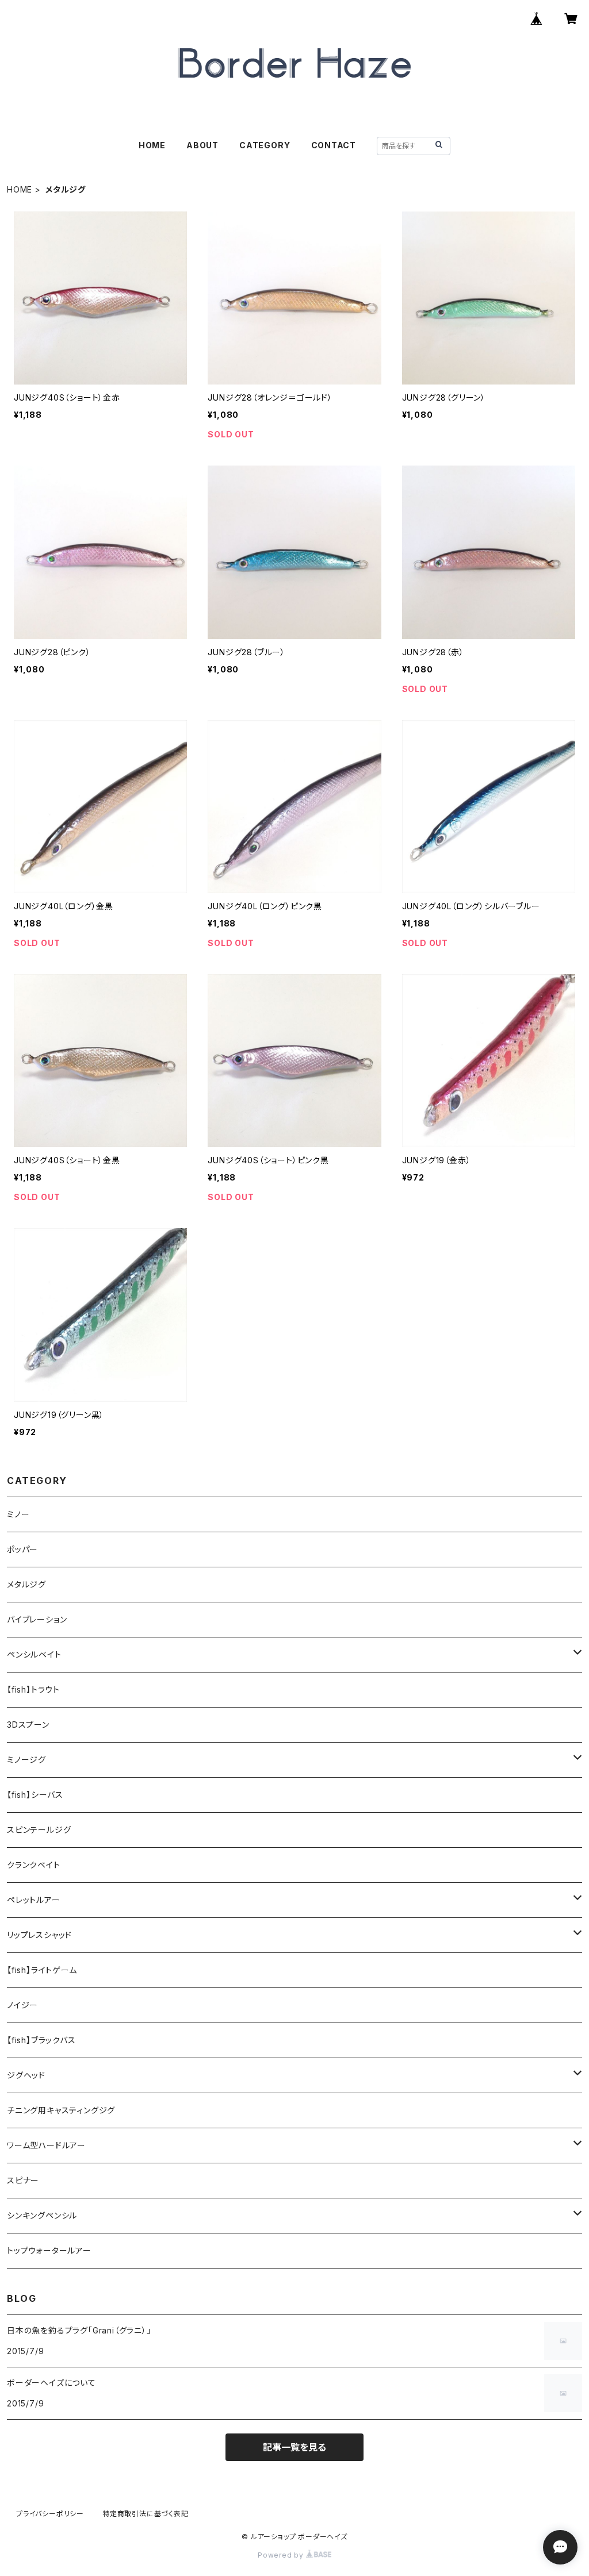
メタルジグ (26, 1584)
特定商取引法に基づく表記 (146, 2514)
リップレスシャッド (39, 1935)
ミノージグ (26, 1760)
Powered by (282, 2555)
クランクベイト (34, 1865)
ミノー (18, 1514)
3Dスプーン (28, 1725)
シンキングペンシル (42, 2215)
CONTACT (334, 145)
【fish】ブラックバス (41, 2040)
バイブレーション (37, 1619)
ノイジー (22, 2005)
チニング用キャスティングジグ (61, 2110)
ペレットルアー (34, 1900)
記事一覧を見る (294, 2447)
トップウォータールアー (49, 2250)
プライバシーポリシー (50, 2514)
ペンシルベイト (34, 1654)
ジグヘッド (26, 2075)
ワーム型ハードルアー (46, 2145)
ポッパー (22, 1549)
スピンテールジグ (39, 1830)
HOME (152, 145)
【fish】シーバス (35, 1795)
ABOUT (202, 145)
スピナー (23, 2180)
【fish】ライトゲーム (42, 1970)
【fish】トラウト (33, 1689)
